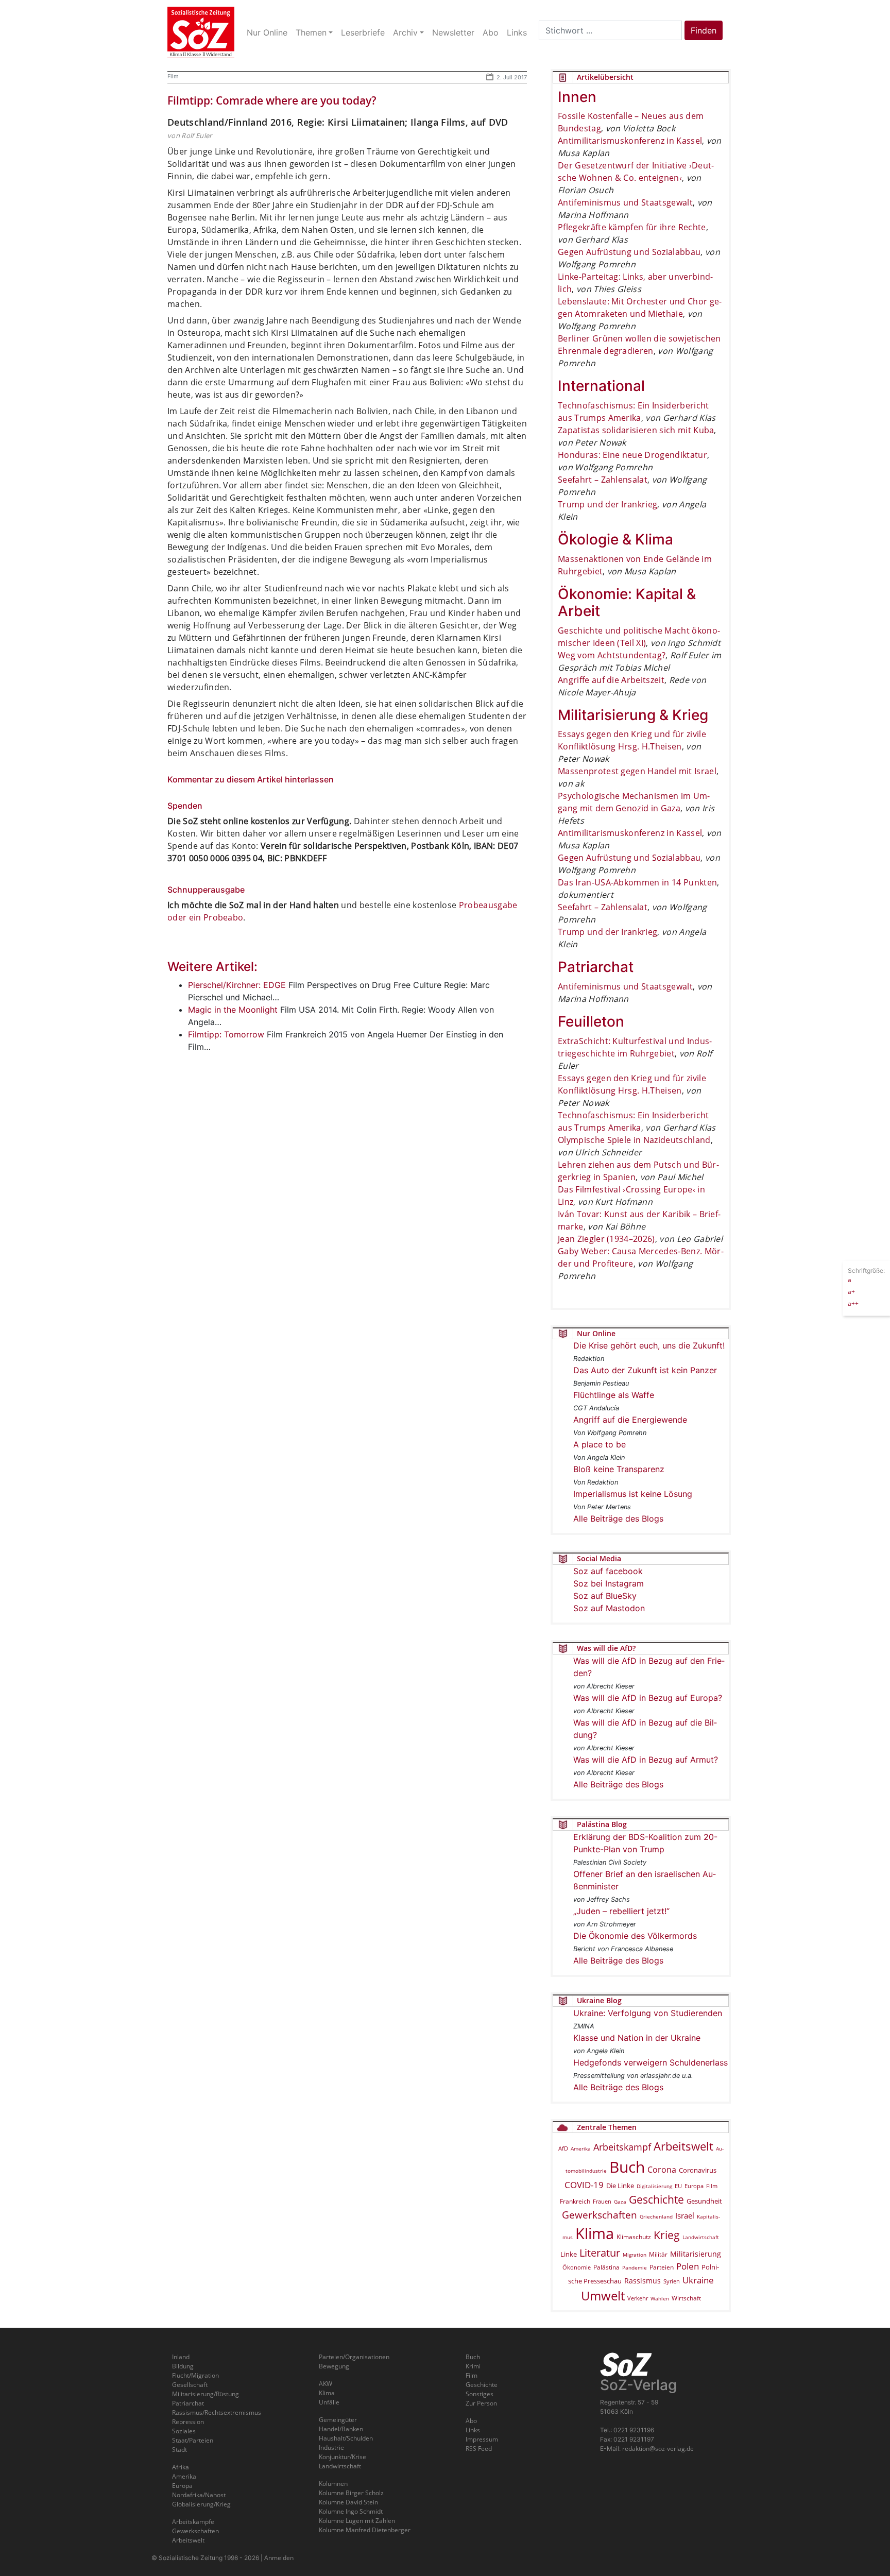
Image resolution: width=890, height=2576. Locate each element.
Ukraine (698, 2280)
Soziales (184, 2431)
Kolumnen (333, 2484)
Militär (658, 2254)
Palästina (606, 2267)
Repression (188, 2422)
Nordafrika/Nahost (199, 2495)
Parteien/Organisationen (354, 2357)
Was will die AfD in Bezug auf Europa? (648, 1698)
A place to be (600, 1444)
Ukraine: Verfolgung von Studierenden (648, 2013)
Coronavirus (698, 2170)
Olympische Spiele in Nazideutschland (634, 1140)
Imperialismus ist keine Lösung (633, 1494)
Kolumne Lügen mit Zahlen (357, 2521)
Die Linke (620, 2186)
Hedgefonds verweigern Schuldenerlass (651, 2062)
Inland (181, 2357)
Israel (685, 2216)
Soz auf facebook (608, 1571)
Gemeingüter (338, 2420)
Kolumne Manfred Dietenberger (365, 2530)
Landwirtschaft (701, 2237)
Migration (635, 2255)
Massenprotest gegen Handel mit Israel (637, 771)
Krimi (473, 2366)
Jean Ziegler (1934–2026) (606, 1239)
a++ (853, 1303)
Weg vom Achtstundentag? (612, 655)
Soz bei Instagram (609, 1583)
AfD (563, 2148)
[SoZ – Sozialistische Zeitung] (201, 32)
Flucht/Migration (195, 2375)
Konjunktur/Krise (343, 2457)
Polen (688, 2266)
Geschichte (656, 2199)
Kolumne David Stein (348, 2502)
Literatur (600, 2253)
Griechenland (656, 2216)
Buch (627, 2167)
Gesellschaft (190, 2385)
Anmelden (279, 2558)
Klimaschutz (634, 2237)
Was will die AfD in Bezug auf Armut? (646, 1760)
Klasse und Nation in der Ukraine (637, 2038)
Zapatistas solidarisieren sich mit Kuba (636, 430)
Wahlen (660, 2298)
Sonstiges (480, 2394)
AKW (326, 2384)
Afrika (181, 2467)
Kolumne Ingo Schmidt (351, 2511)
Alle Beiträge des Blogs (618, 1519)
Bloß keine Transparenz (619, 1469)
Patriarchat (188, 2403)
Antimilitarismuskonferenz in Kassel (630, 141)
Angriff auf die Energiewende (630, 1420)
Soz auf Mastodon (609, 1608)
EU (678, 2186)
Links (473, 2430)
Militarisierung (696, 2254)
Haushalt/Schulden (346, 2438)
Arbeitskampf (622, 2147)
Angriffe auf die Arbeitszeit (611, 680)
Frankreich (575, 2201)
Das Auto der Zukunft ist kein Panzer (645, 1370)
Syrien (672, 2281)
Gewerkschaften (600, 2215)
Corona (662, 2170)
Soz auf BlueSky (605, 1596)
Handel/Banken (341, 2429)
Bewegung (334, 2366)
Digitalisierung (654, 2186)
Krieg (667, 2235)
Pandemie (635, 2267)
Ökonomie (577, 2267)
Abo (471, 2421)
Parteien (662, 2267)
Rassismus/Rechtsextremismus (217, 2412)
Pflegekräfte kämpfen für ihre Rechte (632, 227)
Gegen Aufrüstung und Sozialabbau (629, 252)
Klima (595, 2233)
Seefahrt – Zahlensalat (603, 480)
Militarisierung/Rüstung (206, 2394)
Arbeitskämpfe (193, 2522)
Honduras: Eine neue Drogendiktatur (632, 455)
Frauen (602, 2201)
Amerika (581, 2148)
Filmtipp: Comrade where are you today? (272, 100)
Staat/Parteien (193, 2440)
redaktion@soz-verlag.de (658, 2449)
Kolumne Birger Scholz (351, 2493)
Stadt (179, 2450)
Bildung (183, 2366)
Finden (704, 30)
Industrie (331, 2447)
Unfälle (329, 2402)
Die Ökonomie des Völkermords (635, 1936)
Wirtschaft (686, 2298)
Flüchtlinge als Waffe (614, 1395)
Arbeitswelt (683, 2146)
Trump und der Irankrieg (607, 504)
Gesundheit (704, 2201)
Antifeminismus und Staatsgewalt (625, 202)
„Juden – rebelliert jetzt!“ (621, 1911)
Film (173, 76)
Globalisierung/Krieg (201, 2504)
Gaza (620, 2202)
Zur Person (481, 2403)
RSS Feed (479, 2449)
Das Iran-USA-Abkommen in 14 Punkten (637, 882)
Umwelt (603, 2296)
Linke (569, 2254)
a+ (851, 1291)
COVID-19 (584, 2185)
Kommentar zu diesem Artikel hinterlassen (251, 779)
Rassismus (643, 2281)
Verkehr (638, 2298)
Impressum (482, 2439)
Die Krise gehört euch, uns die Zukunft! (649, 1345)
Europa (694, 2186)
